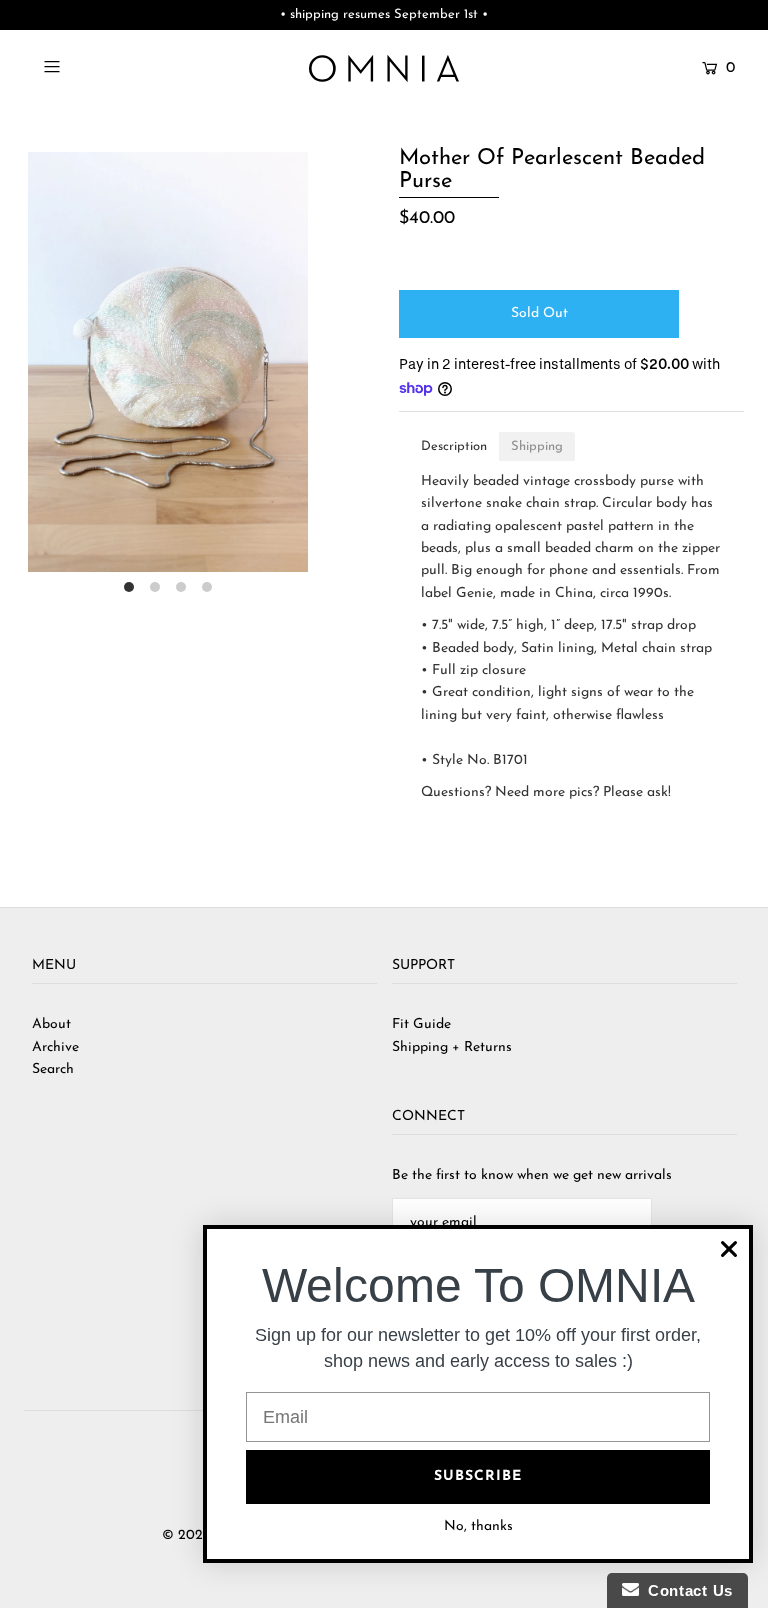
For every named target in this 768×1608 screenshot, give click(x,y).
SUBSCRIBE (478, 1476)
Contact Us (686, 1590)
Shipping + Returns (452, 1047)
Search (53, 1069)
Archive (55, 1047)
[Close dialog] (729, 1249)
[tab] (454, 446)
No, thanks (478, 1526)
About (51, 1024)
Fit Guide (421, 1024)
